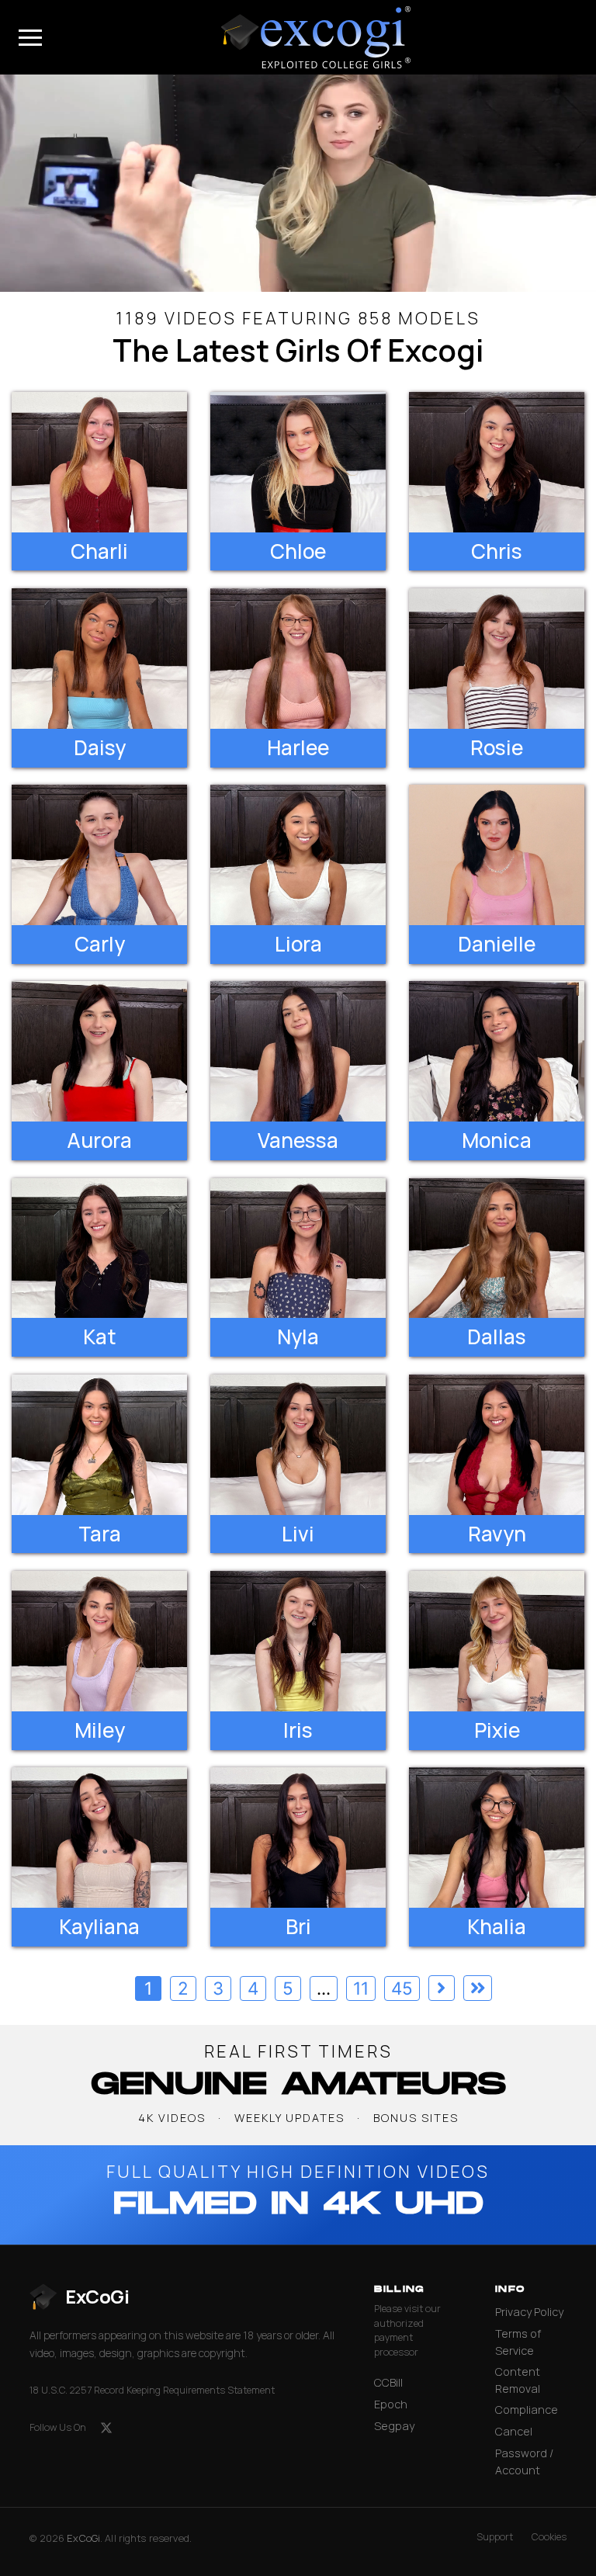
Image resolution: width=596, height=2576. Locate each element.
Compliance (527, 2410)
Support (495, 2537)
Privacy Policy (529, 2312)
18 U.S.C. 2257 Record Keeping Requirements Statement (152, 2390)
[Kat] (99, 1248)
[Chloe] (298, 462)
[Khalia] (497, 1838)
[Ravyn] (497, 1445)
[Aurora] (99, 1051)
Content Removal (518, 2380)
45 (402, 1988)
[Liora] (298, 855)
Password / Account (524, 2462)
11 (361, 1988)
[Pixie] (497, 1641)
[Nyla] (298, 1248)
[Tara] (99, 1445)
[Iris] (298, 1641)
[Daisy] (99, 659)
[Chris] (497, 462)
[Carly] (99, 855)
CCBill (388, 2382)
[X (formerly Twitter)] (106, 2428)
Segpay (394, 2426)
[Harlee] (298, 659)
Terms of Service (518, 2342)
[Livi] (298, 1445)
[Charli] (99, 462)
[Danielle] (497, 855)
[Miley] (99, 1641)
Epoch (391, 2404)
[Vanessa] (298, 1051)
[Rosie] (497, 659)
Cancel (514, 2431)
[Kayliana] (99, 1838)
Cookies (549, 2537)
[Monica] (497, 1051)
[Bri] (298, 1838)
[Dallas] (497, 1248)
